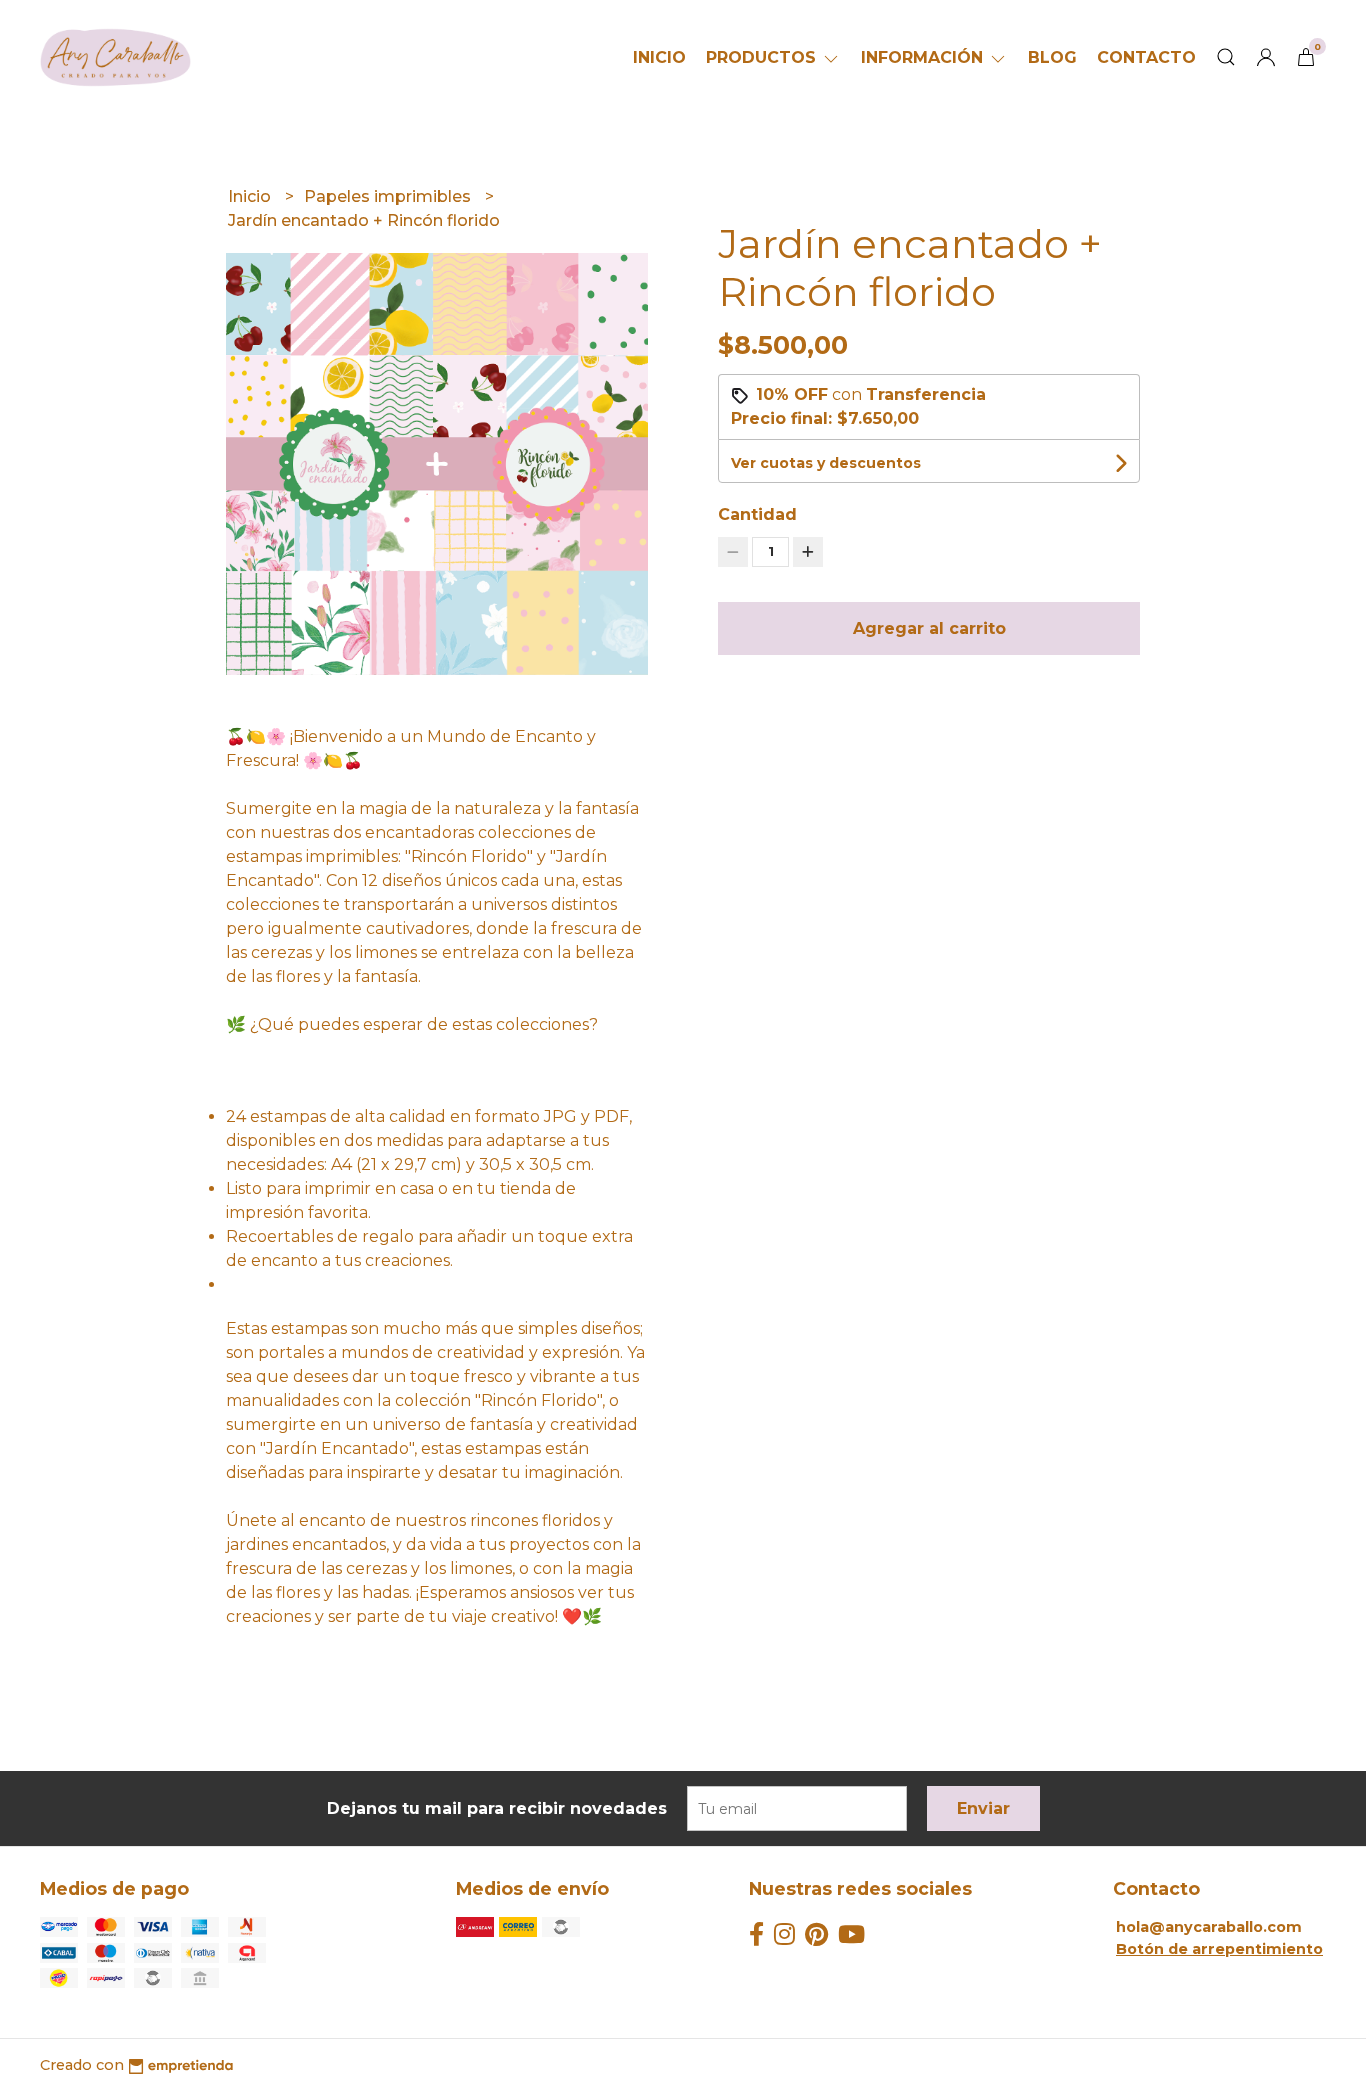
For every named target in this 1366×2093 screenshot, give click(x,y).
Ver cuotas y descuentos (826, 463)
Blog (1052, 57)
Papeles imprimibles (389, 196)
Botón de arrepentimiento (1219, 1949)
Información (924, 57)
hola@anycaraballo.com (1209, 1927)
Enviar (983, 1808)
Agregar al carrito (929, 628)
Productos (763, 57)
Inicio (659, 57)
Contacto (1146, 57)
